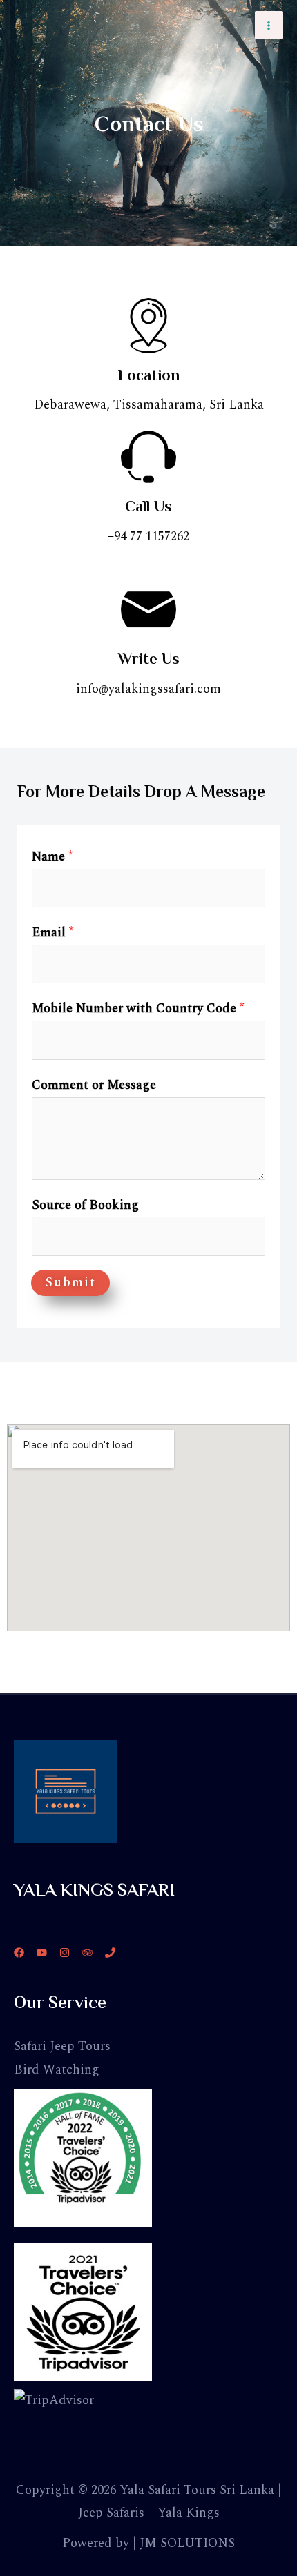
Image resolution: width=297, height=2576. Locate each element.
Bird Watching (57, 2070)
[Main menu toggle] (269, 25)
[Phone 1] (110, 1953)
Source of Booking (85, 1205)
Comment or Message (94, 1085)
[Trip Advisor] (87, 1953)
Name (52, 857)
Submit (70, 1282)
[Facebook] (19, 1953)
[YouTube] (42, 1953)
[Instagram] (65, 1953)
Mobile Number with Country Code (138, 1009)
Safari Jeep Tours (62, 2046)
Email (52, 933)
